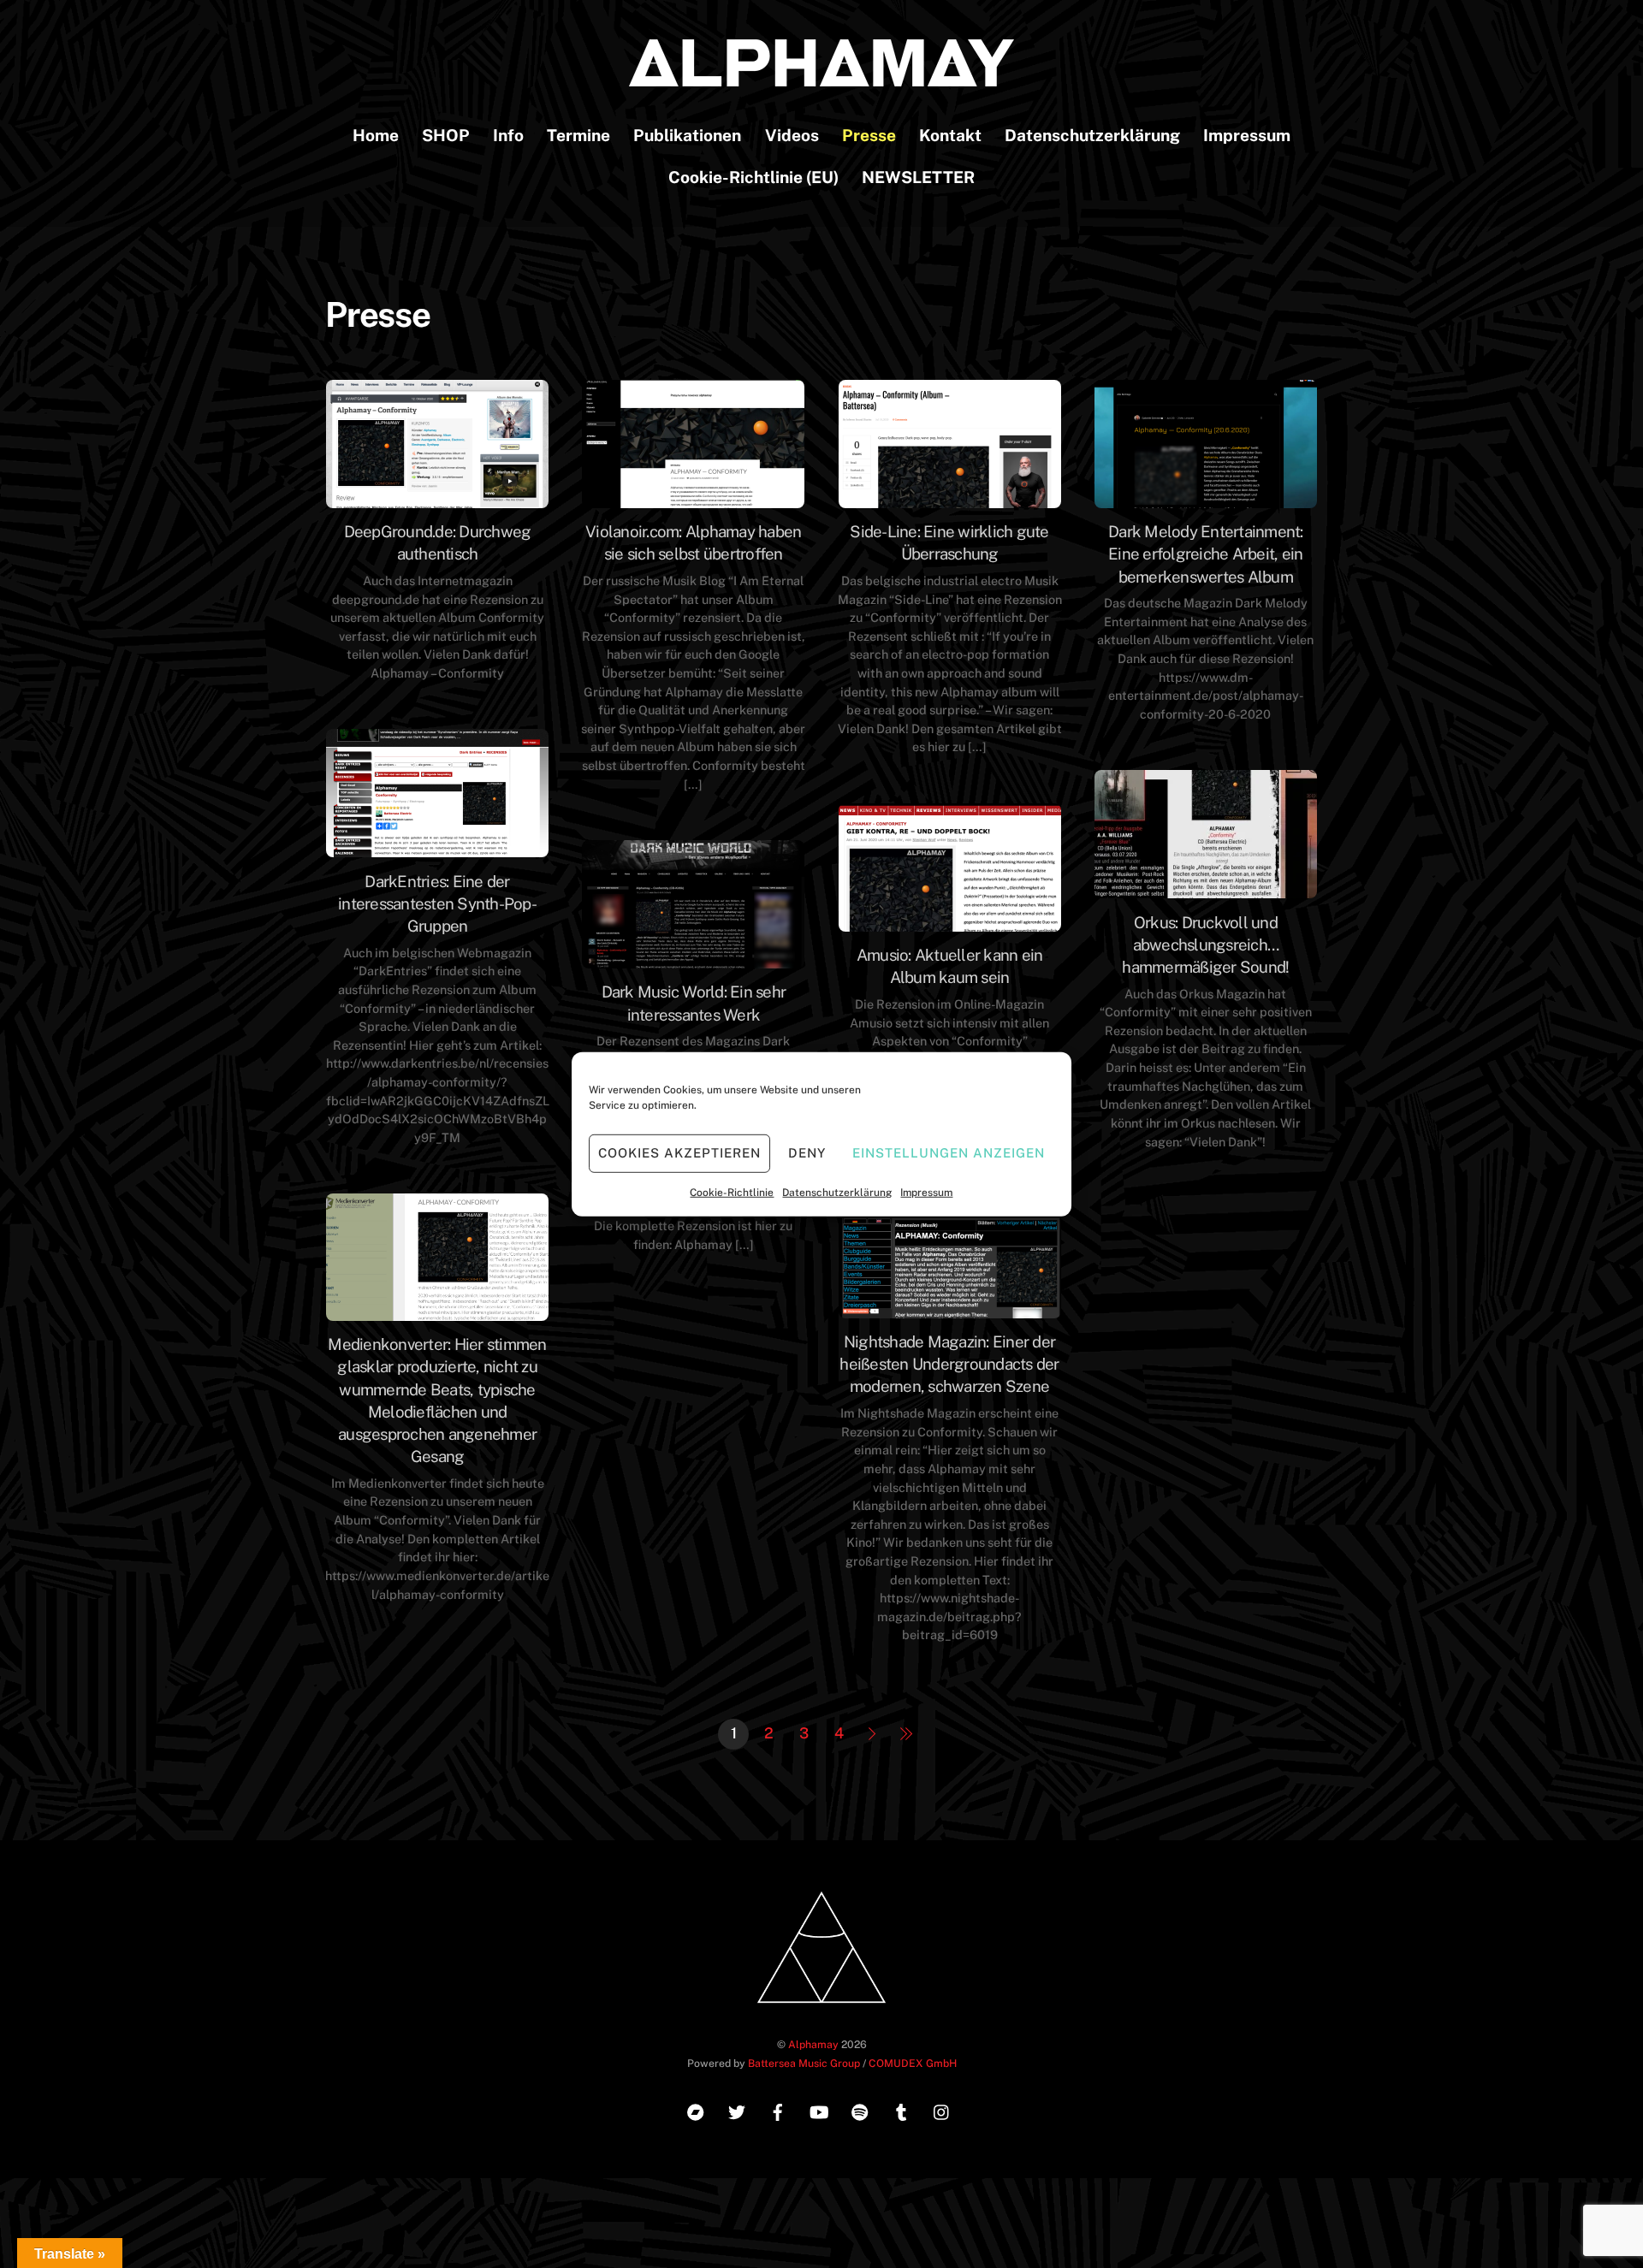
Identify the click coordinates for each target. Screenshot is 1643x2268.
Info (508, 135)
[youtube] (819, 2109)
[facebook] (778, 2109)
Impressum (926, 1192)
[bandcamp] (696, 2109)
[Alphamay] (821, 78)
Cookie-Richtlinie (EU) (753, 177)
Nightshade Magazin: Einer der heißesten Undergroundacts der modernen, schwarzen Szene (949, 1364)
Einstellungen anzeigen (948, 1153)
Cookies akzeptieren (679, 1153)
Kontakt (950, 135)
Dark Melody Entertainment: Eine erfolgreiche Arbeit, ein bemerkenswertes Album (1206, 554)
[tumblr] (901, 2109)
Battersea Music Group (804, 2063)
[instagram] (942, 2109)
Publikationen (687, 135)
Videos (792, 135)
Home (376, 135)
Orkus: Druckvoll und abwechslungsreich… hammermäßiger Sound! (1205, 945)
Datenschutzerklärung (837, 1192)
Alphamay (813, 2044)
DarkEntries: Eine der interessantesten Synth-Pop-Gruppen (437, 903)
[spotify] (860, 2109)
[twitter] (737, 2109)
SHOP (446, 135)
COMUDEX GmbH (913, 2063)
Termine (578, 135)
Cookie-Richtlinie (732, 1192)
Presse (869, 135)
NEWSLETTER (918, 177)
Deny (807, 1153)
